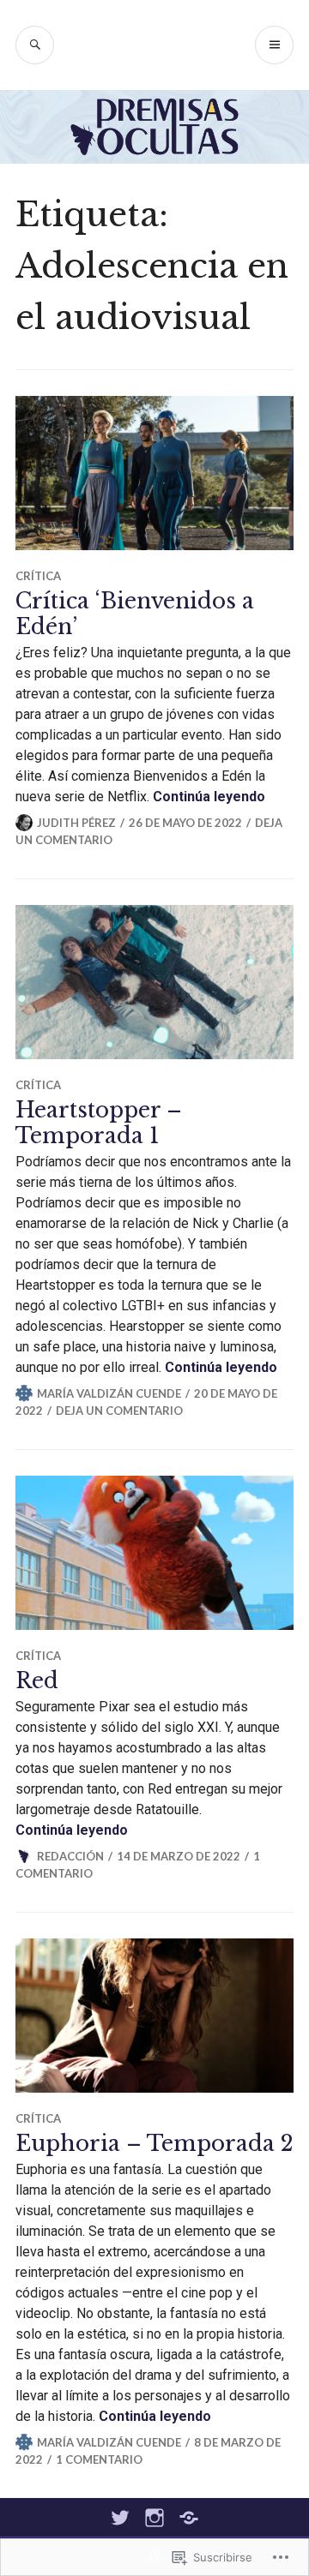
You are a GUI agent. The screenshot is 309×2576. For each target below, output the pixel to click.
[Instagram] (154, 2518)
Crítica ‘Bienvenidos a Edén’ (135, 614)
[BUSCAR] (35, 45)
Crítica (38, 576)
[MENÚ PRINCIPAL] (274, 45)
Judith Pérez (76, 823)
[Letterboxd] (189, 2518)
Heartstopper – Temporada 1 (99, 1123)
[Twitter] (120, 2518)
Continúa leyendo (209, 797)
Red (37, 1681)
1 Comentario (99, 2459)
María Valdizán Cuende (109, 1393)
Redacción (70, 1856)
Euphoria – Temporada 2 (154, 2144)
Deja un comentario (119, 1411)
